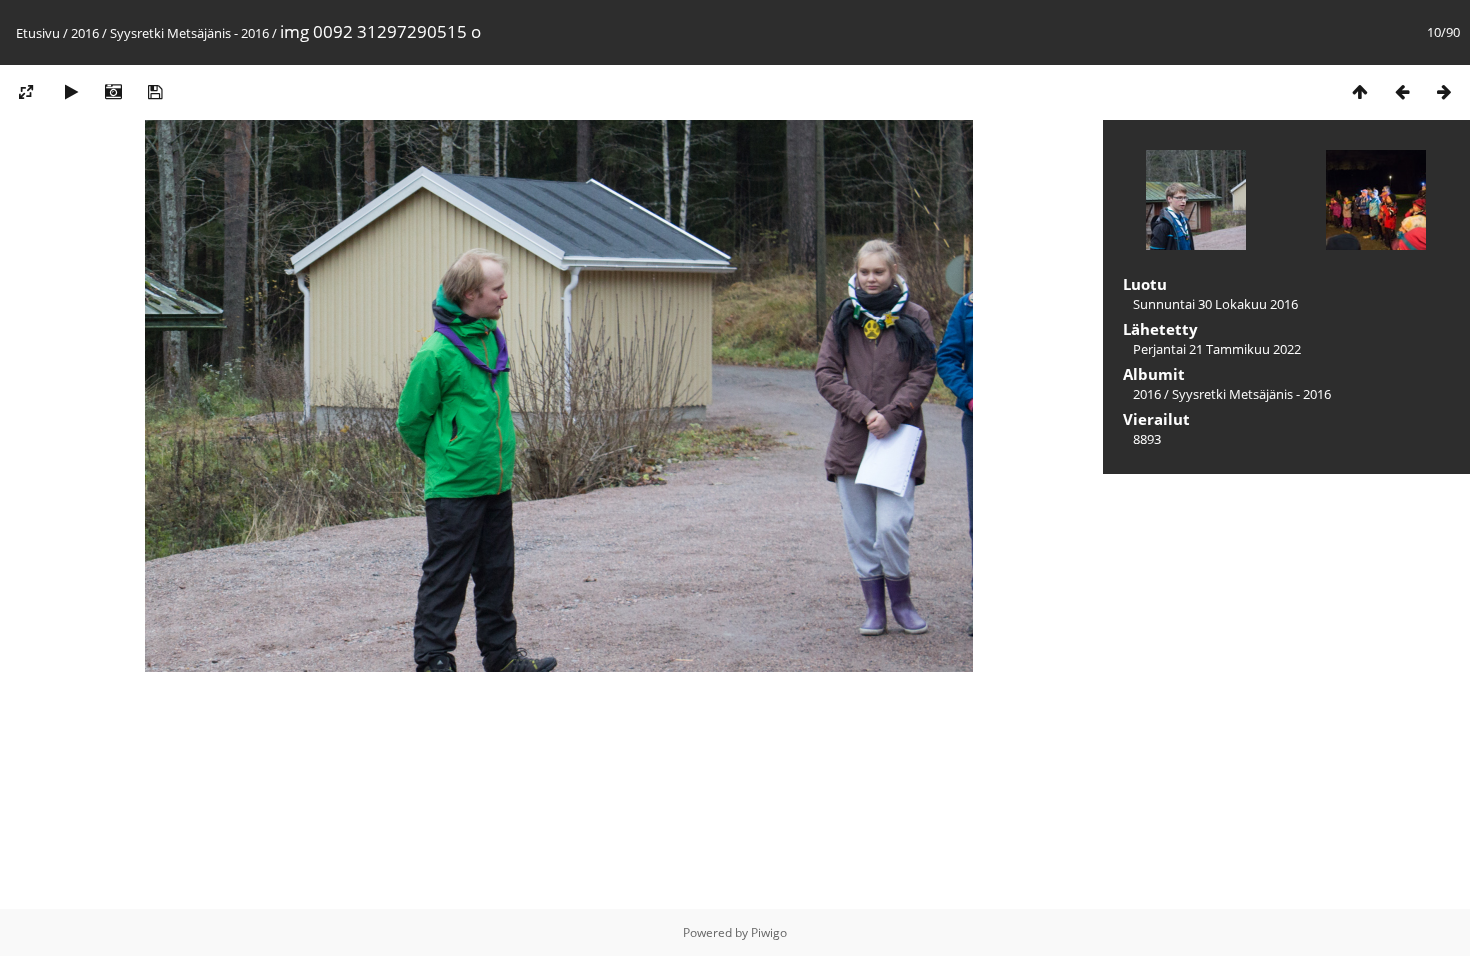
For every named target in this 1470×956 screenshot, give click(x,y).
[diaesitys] (71, 91)
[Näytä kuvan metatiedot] (113, 91)
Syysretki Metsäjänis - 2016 (189, 33)
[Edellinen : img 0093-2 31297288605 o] (1402, 91)
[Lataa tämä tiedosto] (155, 91)
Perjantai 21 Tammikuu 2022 (1217, 349)
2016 (85, 33)
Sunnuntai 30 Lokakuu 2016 (1215, 304)
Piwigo (769, 932)
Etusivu (38, 33)
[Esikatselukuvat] (1360, 91)
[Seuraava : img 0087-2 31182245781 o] (1444, 91)
